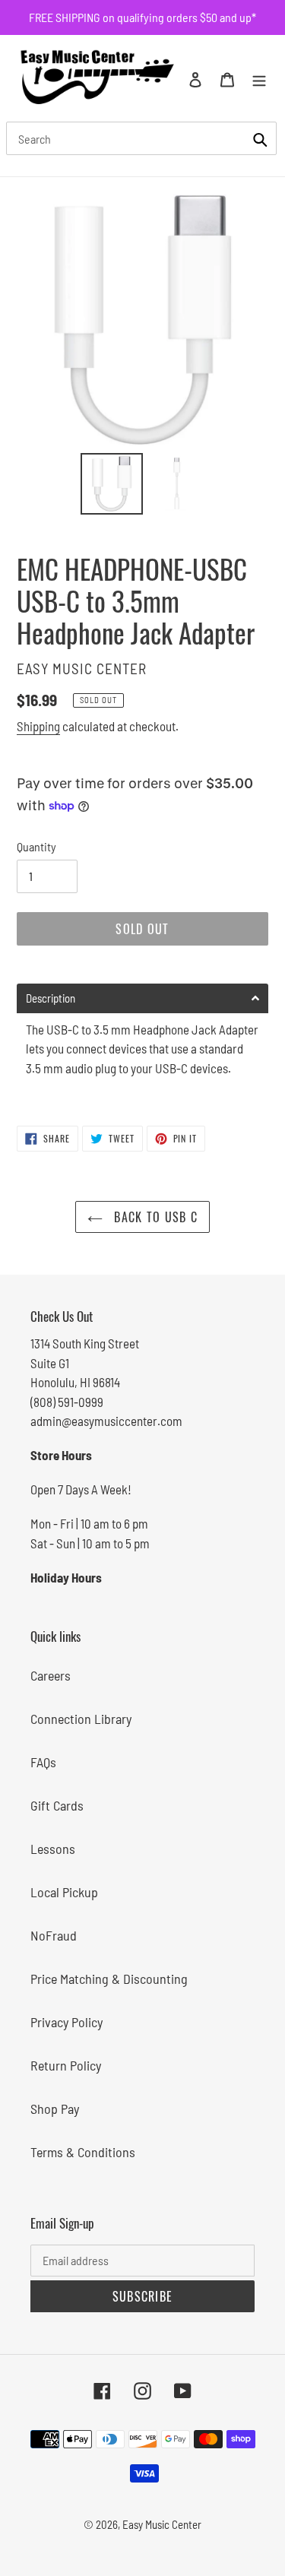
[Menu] (259, 78)
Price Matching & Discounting (109, 1979)
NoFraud (54, 1935)
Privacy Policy (66, 2022)
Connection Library (81, 1719)
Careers (51, 1675)
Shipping (38, 726)
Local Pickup (64, 1892)
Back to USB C (154, 1217)
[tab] (142, 998)
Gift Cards (57, 1805)
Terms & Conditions (83, 2152)
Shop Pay (55, 2109)
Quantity (36, 846)
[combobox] (141, 138)
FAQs (43, 1762)
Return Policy (66, 2065)
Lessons (53, 1849)
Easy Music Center (162, 2524)
